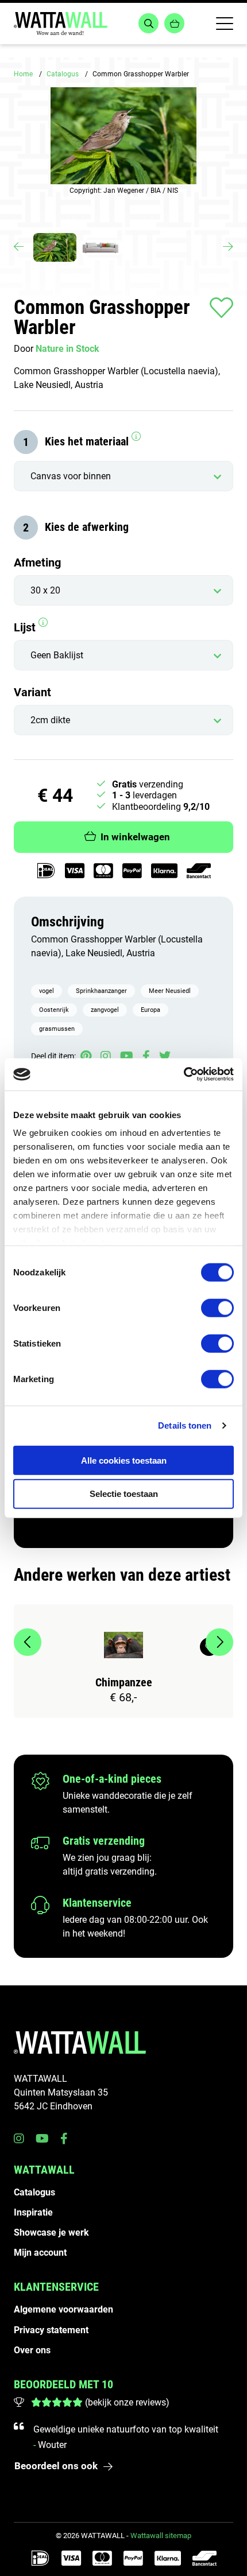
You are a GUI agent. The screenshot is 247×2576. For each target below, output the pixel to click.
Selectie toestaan (124, 1494)
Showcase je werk (51, 2232)
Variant (32, 692)
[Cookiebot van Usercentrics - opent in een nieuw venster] (184, 1074)
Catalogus (63, 74)
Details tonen (185, 1425)
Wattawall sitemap (161, 2536)
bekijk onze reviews (127, 2402)
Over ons (32, 2350)
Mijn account (40, 2253)
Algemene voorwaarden (63, 2309)
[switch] (217, 1308)
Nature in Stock (67, 349)
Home (23, 74)
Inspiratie (33, 2212)
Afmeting (37, 562)
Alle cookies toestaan (124, 1460)
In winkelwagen (135, 837)
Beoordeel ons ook (56, 2466)
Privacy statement (51, 2330)
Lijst (26, 627)
